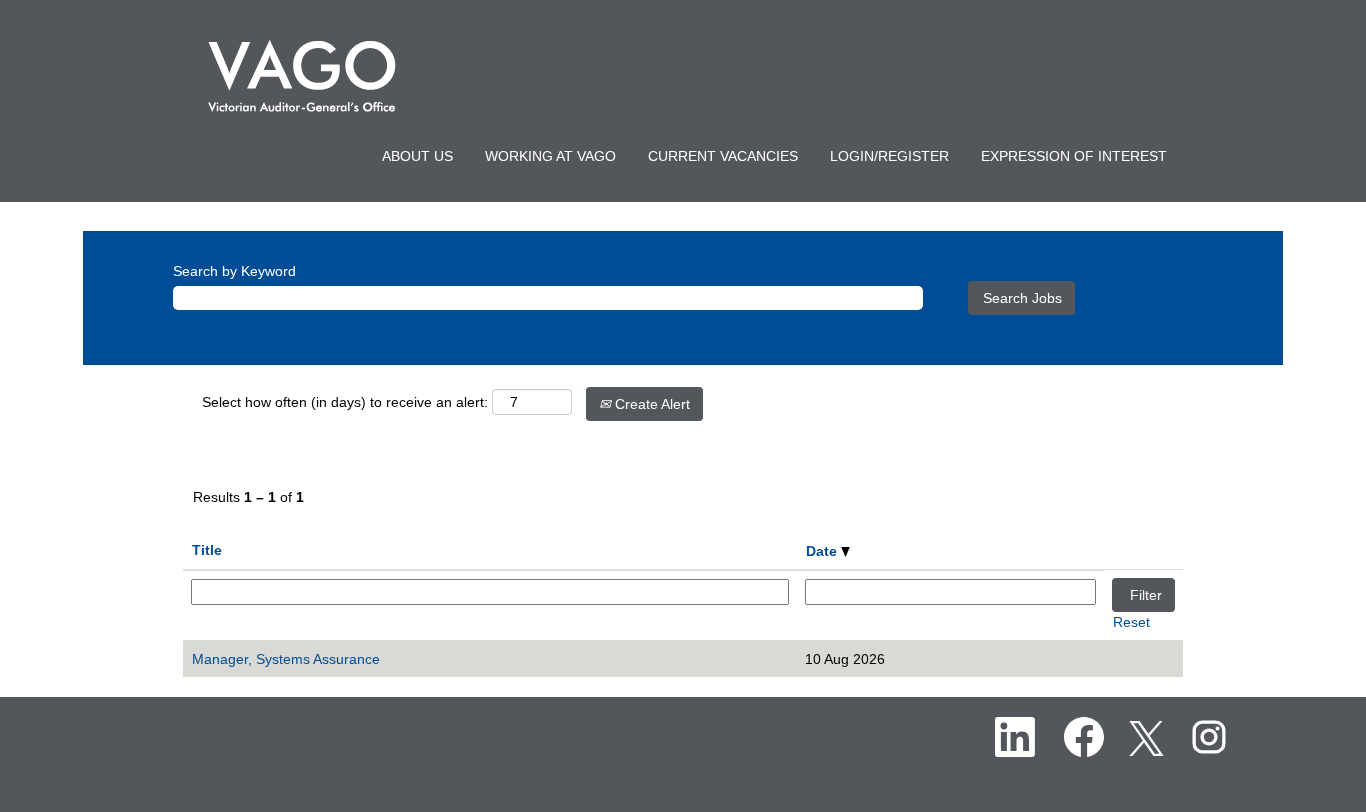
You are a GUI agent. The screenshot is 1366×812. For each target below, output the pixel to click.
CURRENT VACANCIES (723, 156)
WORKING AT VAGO (550, 156)
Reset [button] (1131, 622)
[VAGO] (302, 76)
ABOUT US (417, 156)
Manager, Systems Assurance (286, 659)
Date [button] (823, 551)
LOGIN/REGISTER (889, 156)
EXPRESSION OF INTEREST (1074, 156)
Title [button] (207, 550)
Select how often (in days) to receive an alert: (345, 402)
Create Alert (650, 404)
